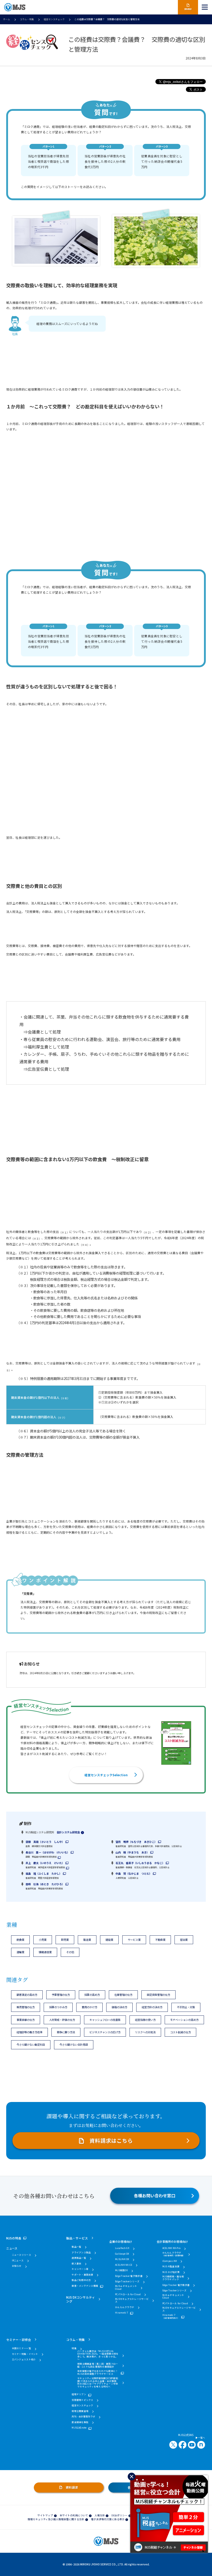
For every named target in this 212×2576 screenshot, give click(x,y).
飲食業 (20, 1940)
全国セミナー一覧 (21, 2349)
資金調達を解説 (80, 2422)
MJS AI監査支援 (171, 2267)
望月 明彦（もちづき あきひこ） (136, 1842)
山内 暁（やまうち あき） (132, 1852)
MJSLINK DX (122, 2259)
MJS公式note (79, 2428)
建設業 (109, 1940)
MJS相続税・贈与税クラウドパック (173, 2278)
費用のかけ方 (89, 2007)
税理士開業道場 (80, 2411)
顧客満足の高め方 (27, 1995)
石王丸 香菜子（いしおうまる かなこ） (140, 1863)
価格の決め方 (119, 2007)
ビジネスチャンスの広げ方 (105, 2032)
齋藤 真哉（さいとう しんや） (45, 1842)
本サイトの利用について (74, 2515)
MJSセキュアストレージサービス (132, 2300)
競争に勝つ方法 (66, 2032)
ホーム (7, 19)
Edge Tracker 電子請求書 (129, 2276)
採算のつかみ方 (58, 2007)
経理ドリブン (79, 2395)
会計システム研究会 (68, 1832)
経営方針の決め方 (152, 2007)
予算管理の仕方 (61, 1995)
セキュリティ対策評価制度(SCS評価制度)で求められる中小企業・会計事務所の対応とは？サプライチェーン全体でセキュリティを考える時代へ (98, 2383)
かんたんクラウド (125, 2307)
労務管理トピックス (82, 2400)
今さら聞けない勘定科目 (31, 2044)
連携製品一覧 (79, 2258)
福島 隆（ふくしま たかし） (44, 1873)
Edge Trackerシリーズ (127, 2282)
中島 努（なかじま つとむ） (134, 1873)
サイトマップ (45, 2515)
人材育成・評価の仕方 (62, 2020)
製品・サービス (77, 2238)
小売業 (43, 1940)
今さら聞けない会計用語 (74, 2044)
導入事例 (76, 2264)
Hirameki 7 (122, 2313)
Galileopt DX (122, 2254)
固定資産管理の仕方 (158, 1995)
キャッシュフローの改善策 (105, 2020)
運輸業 (20, 1952)
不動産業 (160, 1940)
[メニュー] (205, 7)
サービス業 (134, 1940)
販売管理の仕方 (26, 2007)
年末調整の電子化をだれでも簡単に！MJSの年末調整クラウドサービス (98, 2373)
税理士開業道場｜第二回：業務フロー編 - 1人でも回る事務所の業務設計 (98, 2365)
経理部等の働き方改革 (29, 2032)
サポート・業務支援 (82, 2275)
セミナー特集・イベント (25, 2354)
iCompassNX (170, 2261)
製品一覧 (76, 2247)
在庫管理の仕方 (123, 1995)
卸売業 (65, 1940)
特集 (74, 2349)
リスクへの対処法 (145, 2032)
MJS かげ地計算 (171, 2272)
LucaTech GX (122, 2248)
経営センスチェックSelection (106, 1775)
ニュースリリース (21, 2255)
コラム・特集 (27, 19)
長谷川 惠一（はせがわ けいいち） (48, 1852)
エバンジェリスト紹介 (24, 2360)
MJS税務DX (121, 2271)
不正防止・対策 (186, 2007)
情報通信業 (45, 1952)
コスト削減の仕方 (180, 2032)
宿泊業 (184, 1940)
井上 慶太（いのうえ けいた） (45, 1863)
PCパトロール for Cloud (128, 2295)
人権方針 (100, 2515)
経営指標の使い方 (145, 2020)
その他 (70, 1952)
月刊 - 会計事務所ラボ (83, 2417)
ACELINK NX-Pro (172, 2248)
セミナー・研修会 (19, 2340)
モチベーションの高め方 (184, 2020)
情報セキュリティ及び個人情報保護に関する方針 (56, 2519)
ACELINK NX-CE (124, 2265)
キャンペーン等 (80, 2269)
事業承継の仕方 (26, 2020)
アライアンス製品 (81, 2253)
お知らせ (17, 2266)
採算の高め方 (92, 1995)
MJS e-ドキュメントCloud (126, 2288)
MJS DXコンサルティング (81, 2299)
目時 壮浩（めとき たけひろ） (45, 1884)
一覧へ (201, 2438)
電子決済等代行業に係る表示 (108, 2519)
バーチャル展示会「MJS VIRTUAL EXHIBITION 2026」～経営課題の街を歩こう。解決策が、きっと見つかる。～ (98, 2355)
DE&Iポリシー (119, 2515)
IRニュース (18, 2261)
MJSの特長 (14, 2238)
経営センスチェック (54, 19)
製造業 (87, 1940)
